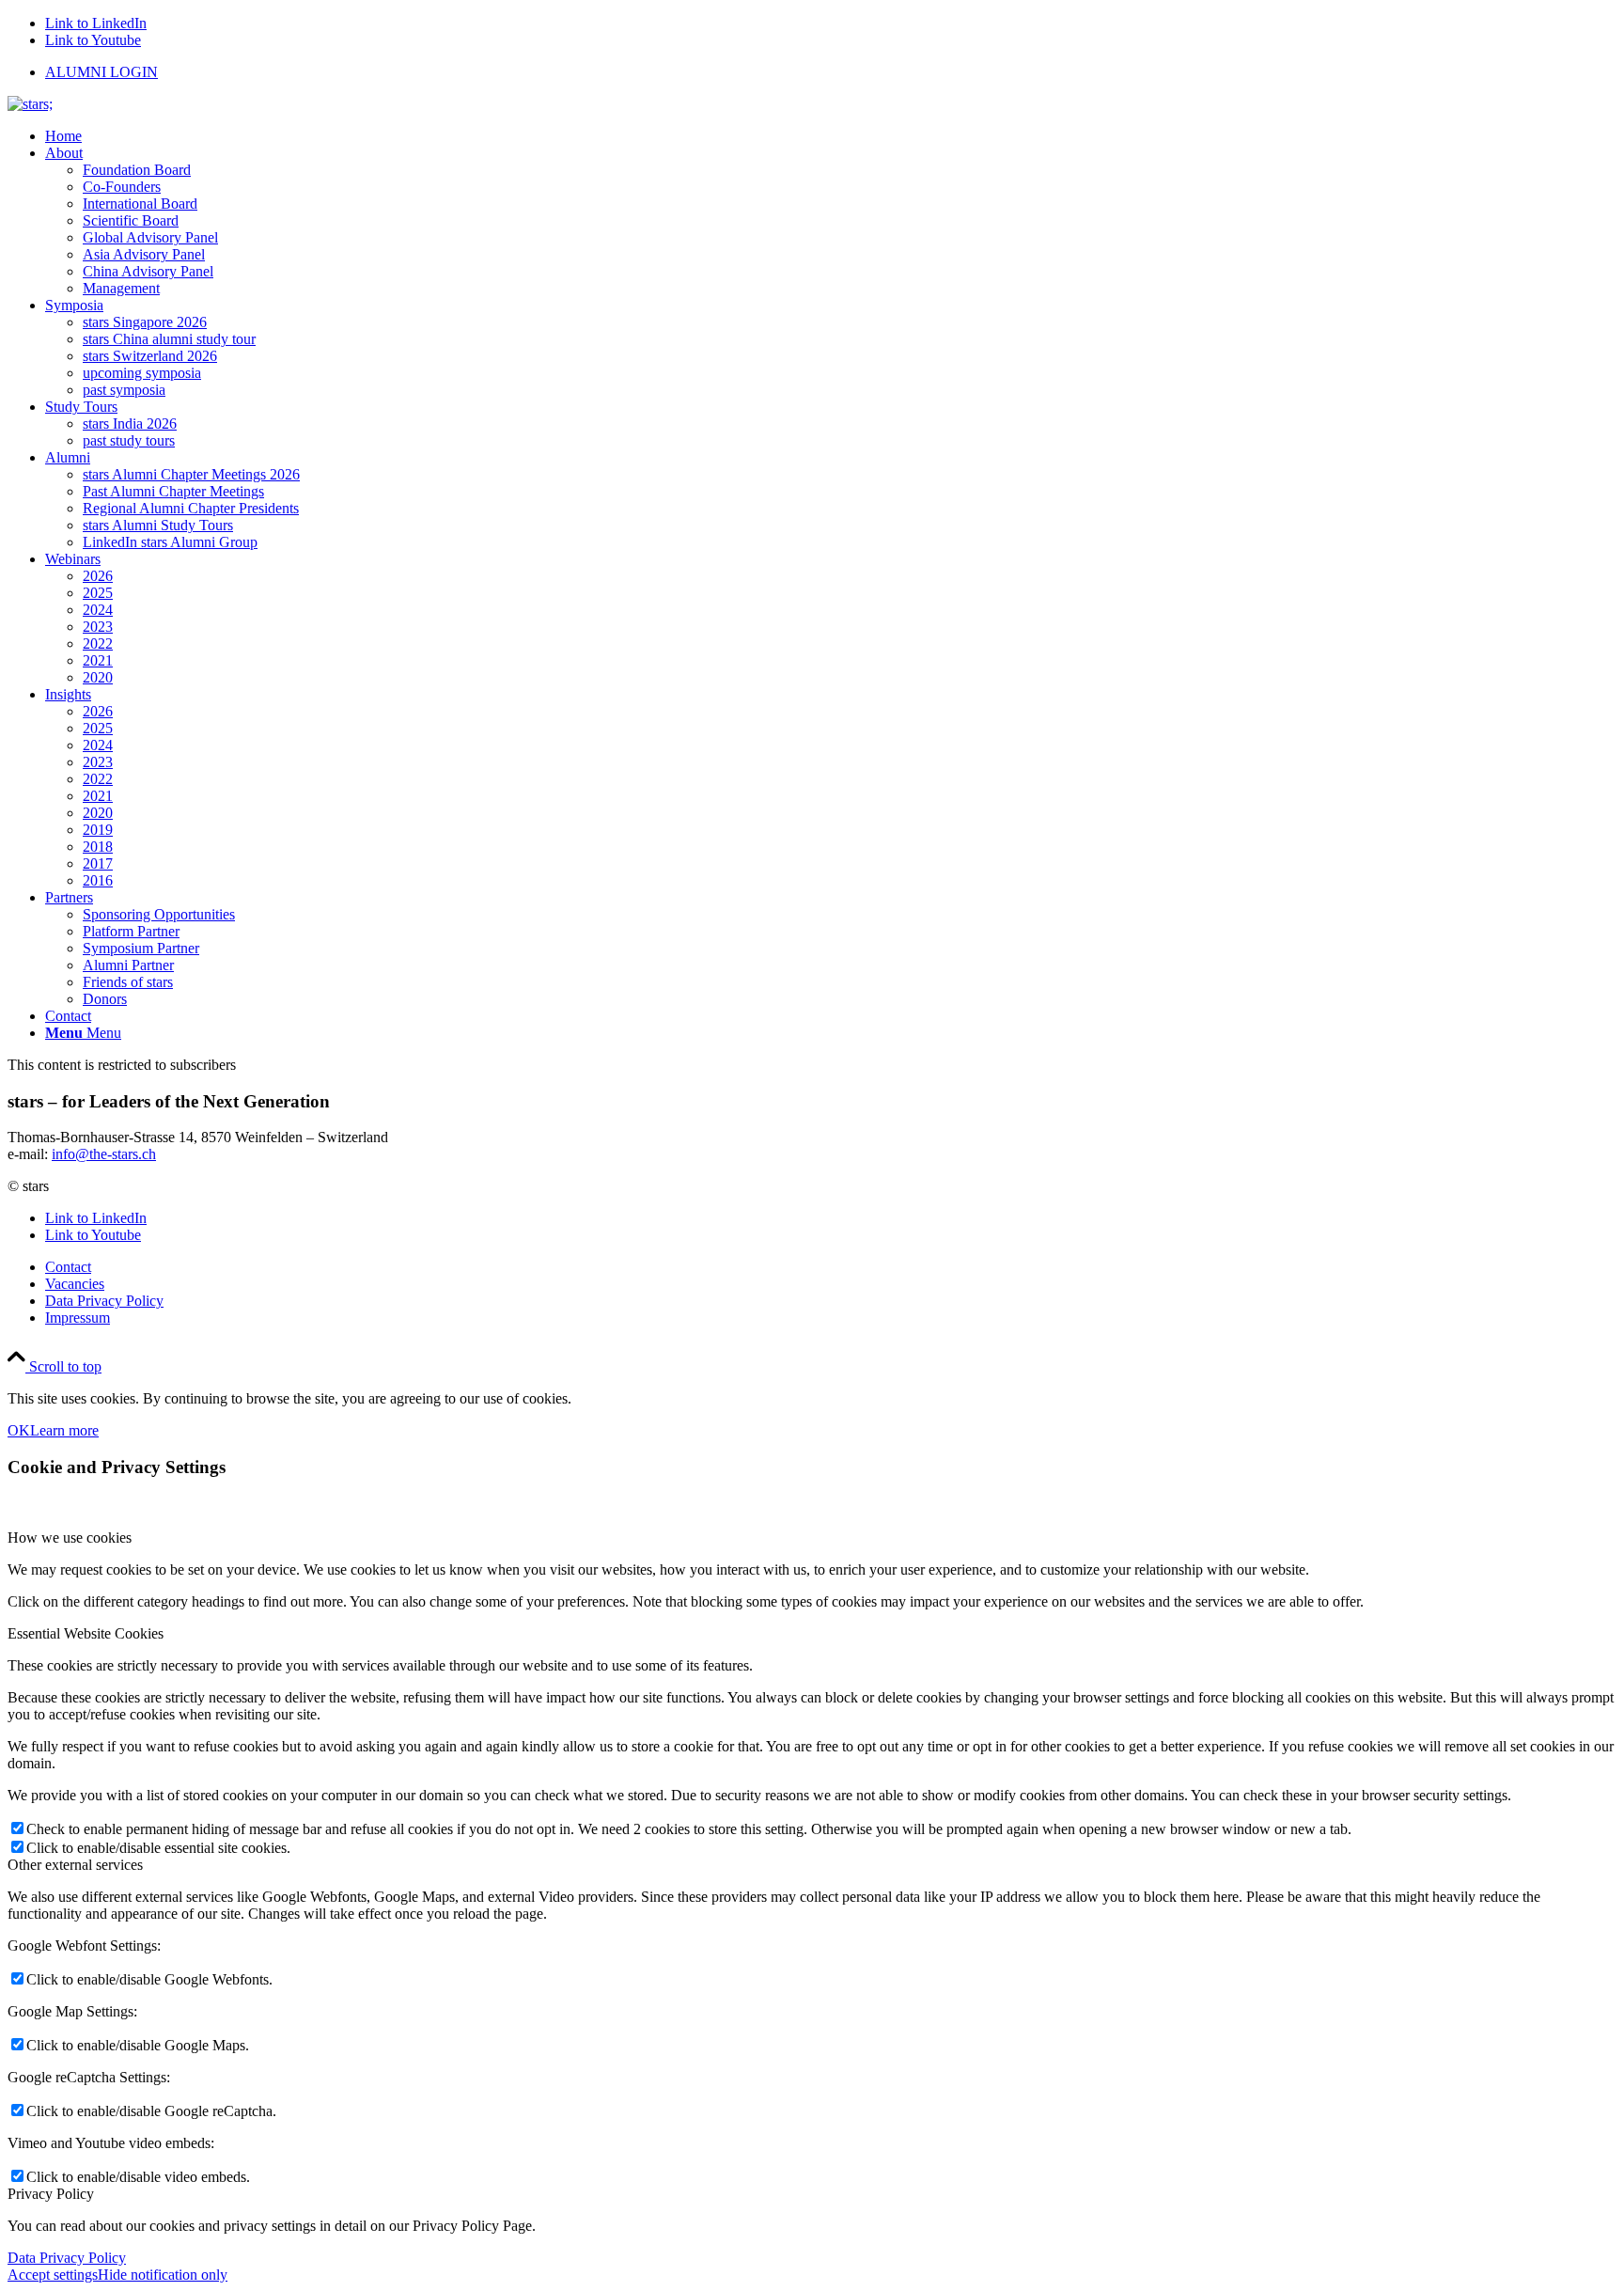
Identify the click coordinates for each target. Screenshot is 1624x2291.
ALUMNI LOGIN (101, 72)
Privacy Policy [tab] (51, 2194)
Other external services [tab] (75, 1865)
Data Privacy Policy (67, 2258)
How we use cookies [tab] (70, 1538)
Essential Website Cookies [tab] (86, 1633)
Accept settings (53, 2275)
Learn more (64, 1430)
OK (19, 1430)
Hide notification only (163, 2275)
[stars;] (30, 104)
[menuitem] (831, 72)
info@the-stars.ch (104, 1154)
